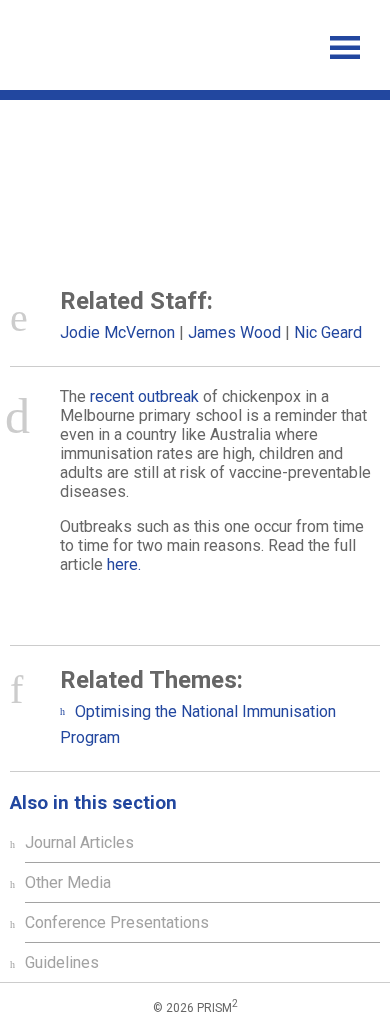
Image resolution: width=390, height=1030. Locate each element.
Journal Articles (79, 842)
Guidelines (62, 962)
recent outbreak (144, 396)
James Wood (234, 332)
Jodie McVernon (117, 332)
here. (124, 564)
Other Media (68, 882)
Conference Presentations (117, 922)
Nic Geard (328, 332)
